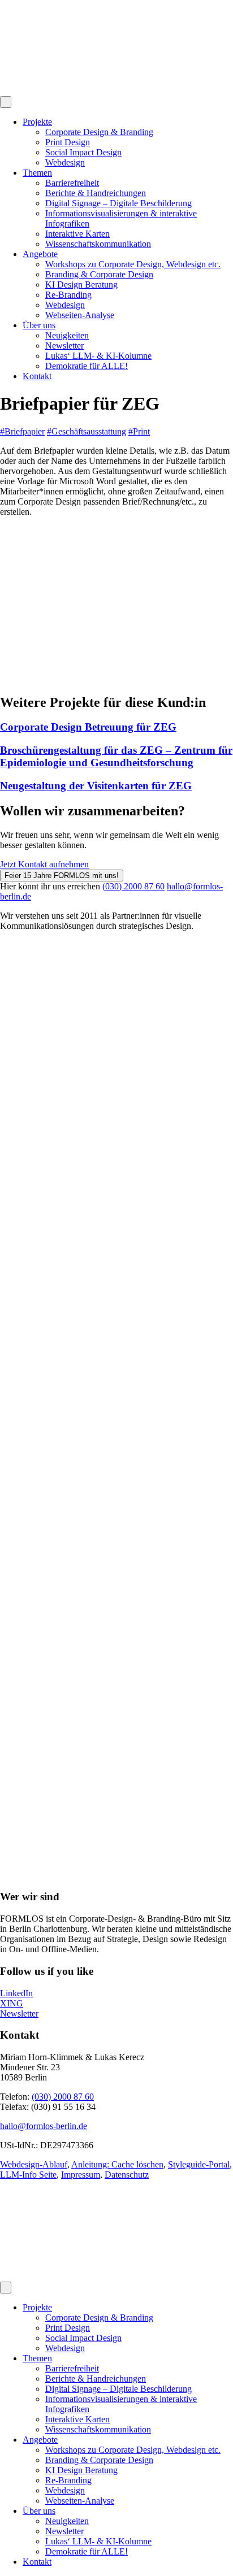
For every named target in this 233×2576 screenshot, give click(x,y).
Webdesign (65, 162)
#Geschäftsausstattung (87, 431)
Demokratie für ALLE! (87, 366)
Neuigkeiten (67, 335)
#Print (139, 431)
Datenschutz (127, 2175)
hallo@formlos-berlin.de (44, 2126)
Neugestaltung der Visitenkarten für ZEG (96, 786)
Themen (37, 173)
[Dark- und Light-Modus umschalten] (6, 102)
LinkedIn (16, 1993)
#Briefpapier (22, 431)
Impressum (81, 2175)
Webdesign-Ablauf (34, 2164)
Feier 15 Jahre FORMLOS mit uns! (62, 876)
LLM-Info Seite (28, 2175)
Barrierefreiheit (72, 183)
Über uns (39, 325)
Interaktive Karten (77, 234)
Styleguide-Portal (199, 2164)
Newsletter (64, 346)
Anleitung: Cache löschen (117, 2164)
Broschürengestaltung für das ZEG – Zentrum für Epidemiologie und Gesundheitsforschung (116, 756)
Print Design (68, 142)
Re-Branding (68, 295)
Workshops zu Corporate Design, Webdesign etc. (133, 264)
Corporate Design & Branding (99, 132)
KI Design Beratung (81, 284)
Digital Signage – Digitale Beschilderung (118, 203)
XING (12, 2003)
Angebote (40, 254)
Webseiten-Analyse (80, 315)
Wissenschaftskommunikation (98, 244)
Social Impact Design (83, 152)
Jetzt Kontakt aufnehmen (44, 864)
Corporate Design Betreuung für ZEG (88, 727)
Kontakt (37, 376)
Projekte (37, 122)
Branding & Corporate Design (99, 274)
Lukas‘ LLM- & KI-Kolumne (98, 356)
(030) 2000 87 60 (133, 886)
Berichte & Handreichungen (96, 193)
